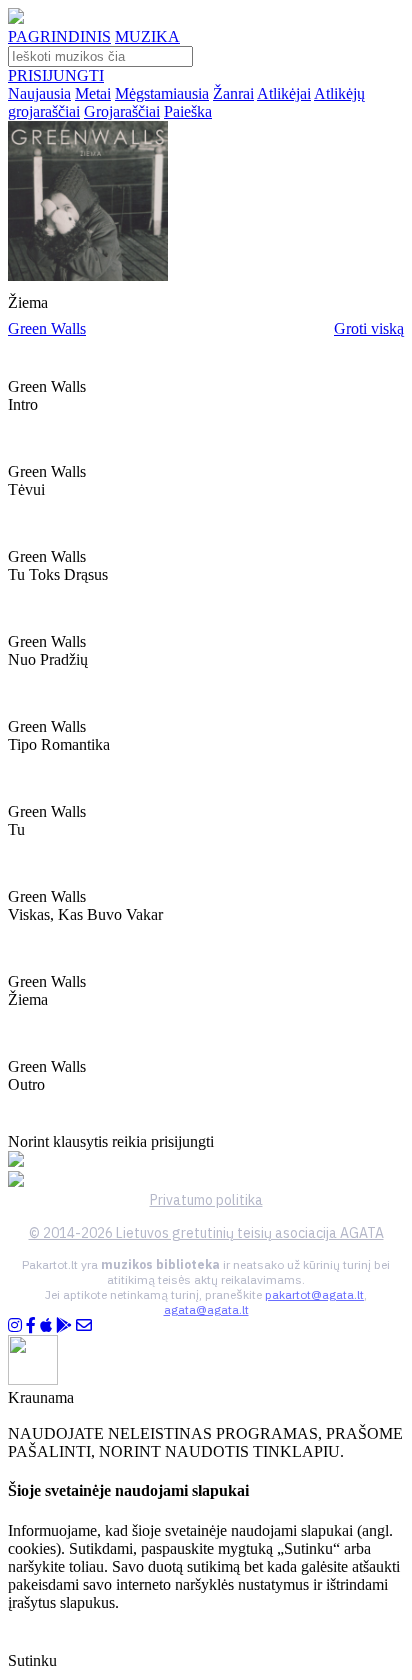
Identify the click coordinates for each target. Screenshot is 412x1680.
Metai (93, 93)
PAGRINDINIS (59, 36)
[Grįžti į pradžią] (16, 18)
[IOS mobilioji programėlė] (46, 1325)
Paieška (188, 111)
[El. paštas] (84, 1325)
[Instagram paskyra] (15, 1325)
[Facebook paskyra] (31, 1325)
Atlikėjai (284, 93)
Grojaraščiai (122, 111)
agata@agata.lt (206, 1309)
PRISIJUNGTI (56, 75)
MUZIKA (147, 36)
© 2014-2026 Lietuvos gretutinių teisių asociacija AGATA (206, 1233)
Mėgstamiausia (162, 93)
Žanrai (233, 93)
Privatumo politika (206, 1200)
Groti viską (369, 328)
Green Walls (47, 328)
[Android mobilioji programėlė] (64, 1325)
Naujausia (39, 93)
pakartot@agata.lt (314, 1294)
